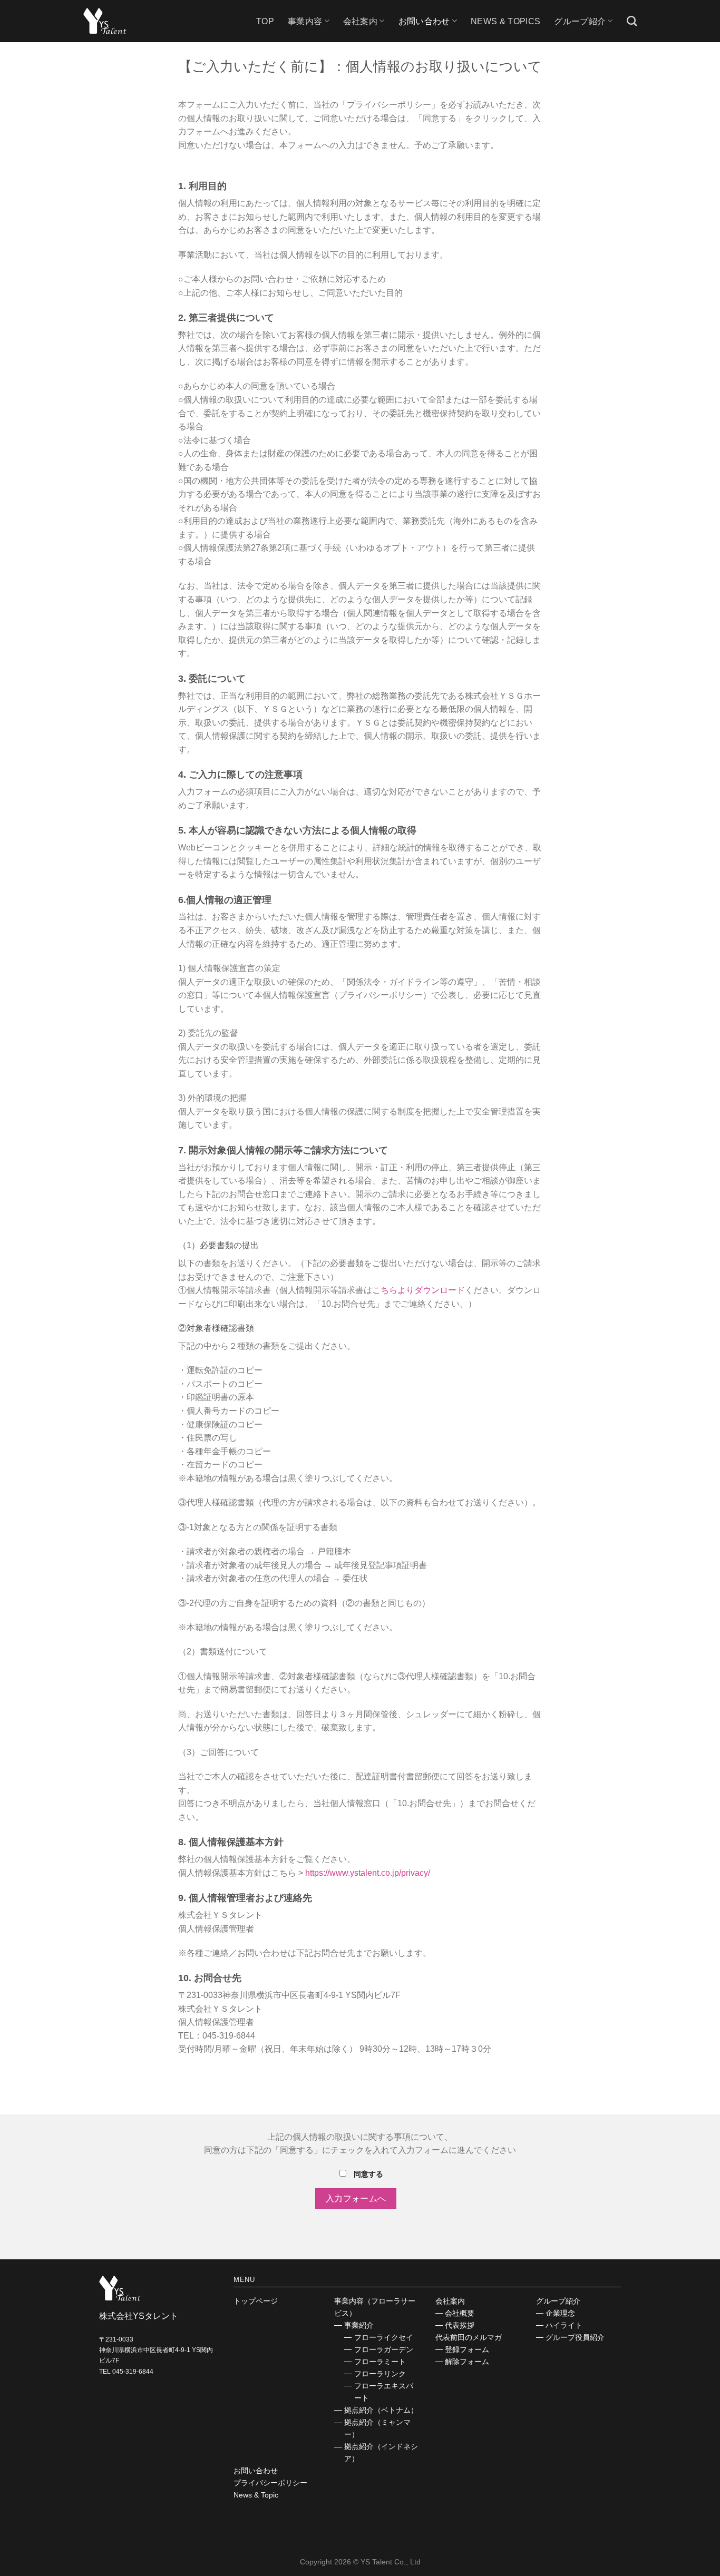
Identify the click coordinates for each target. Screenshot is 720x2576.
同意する (367, 2174)
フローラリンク (380, 2374)
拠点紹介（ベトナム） (381, 2410)
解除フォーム (467, 2362)
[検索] (632, 21)
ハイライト (564, 2325)
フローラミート (380, 2362)
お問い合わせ (256, 2471)
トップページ (256, 2301)
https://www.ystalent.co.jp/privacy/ (368, 1873)
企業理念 (560, 2313)
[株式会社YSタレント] (110, 21)
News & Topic (256, 2495)
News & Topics (505, 21)
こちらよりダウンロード (419, 1290)
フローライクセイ (384, 2337)
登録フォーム (467, 2349)
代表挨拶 (460, 2325)
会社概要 (460, 2313)
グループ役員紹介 (575, 2337)
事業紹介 (359, 2325)
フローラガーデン (384, 2349)
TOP (265, 21)
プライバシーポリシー (270, 2483)
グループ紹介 (580, 21)
